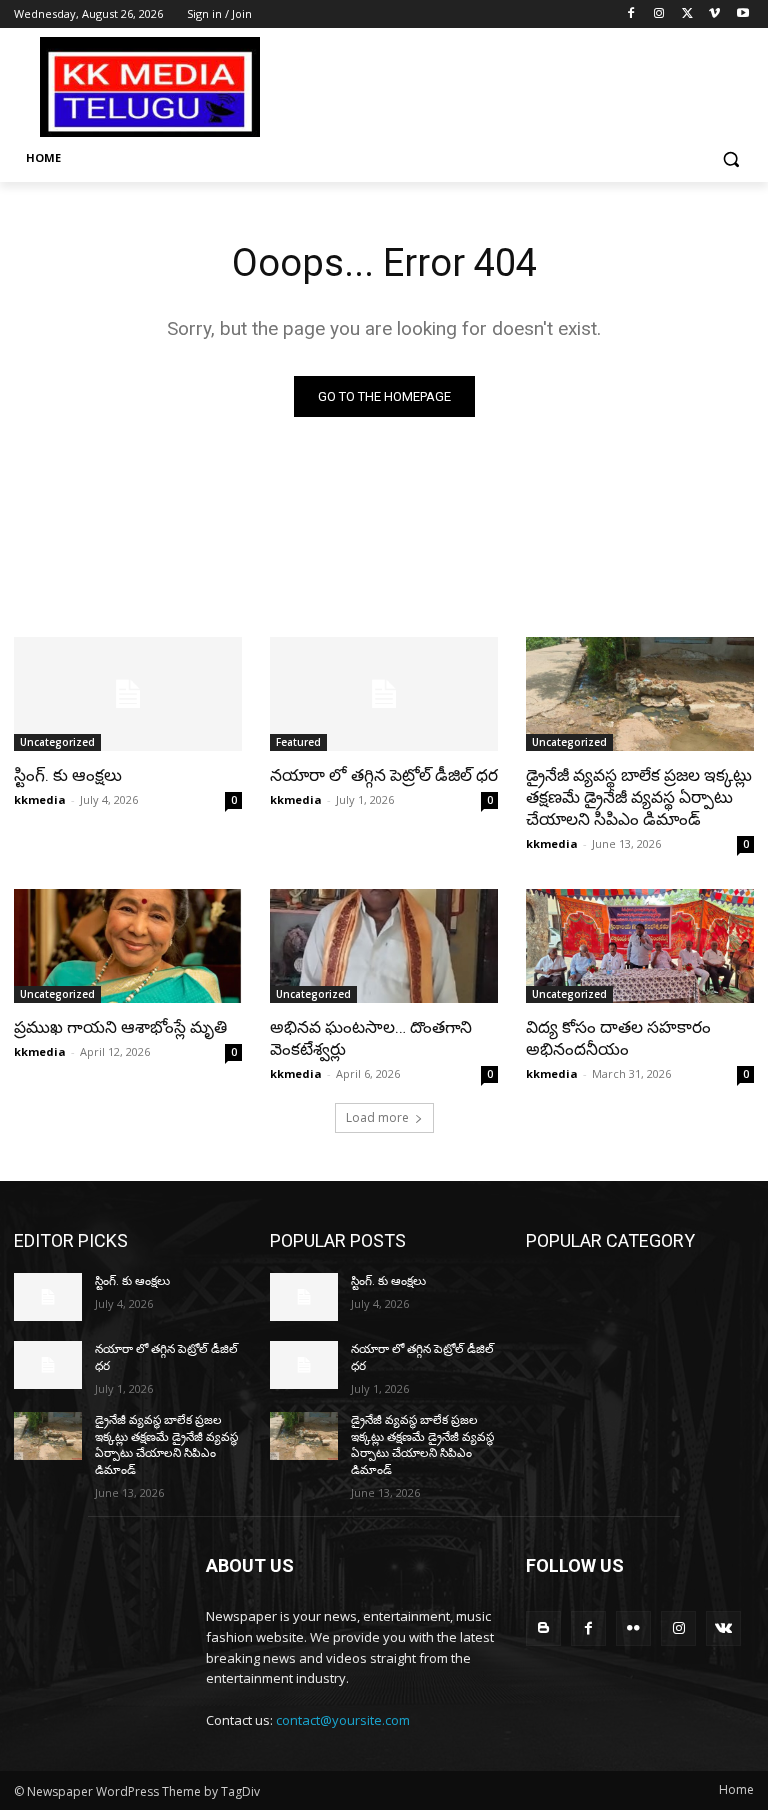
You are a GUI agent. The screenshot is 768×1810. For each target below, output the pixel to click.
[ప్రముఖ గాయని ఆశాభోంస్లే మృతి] (128, 946)
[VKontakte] (723, 1628)
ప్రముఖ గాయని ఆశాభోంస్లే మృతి (120, 1027)
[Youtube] (742, 14)
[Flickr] (633, 1628)
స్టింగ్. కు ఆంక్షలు (68, 775)
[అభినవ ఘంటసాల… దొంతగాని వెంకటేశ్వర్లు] (384, 946)
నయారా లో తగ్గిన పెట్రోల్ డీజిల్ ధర (384, 775)
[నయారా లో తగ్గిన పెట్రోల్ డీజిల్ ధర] (384, 694)
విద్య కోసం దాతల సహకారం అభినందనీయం (618, 1038)
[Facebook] (631, 14)
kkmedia (40, 799)
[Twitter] (687, 14)
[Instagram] (659, 14)
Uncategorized (57, 742)
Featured (298, 742)
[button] (730, 158)
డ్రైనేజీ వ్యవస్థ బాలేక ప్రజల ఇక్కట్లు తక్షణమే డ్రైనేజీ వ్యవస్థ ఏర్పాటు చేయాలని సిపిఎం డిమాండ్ (639, 797)
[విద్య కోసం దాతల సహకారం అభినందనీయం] (640, 946)
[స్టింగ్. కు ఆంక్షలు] (128, 694)
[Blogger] (543, 1628)
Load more (377, 1117)
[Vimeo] (714, 14)
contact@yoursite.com (343, 1720)
